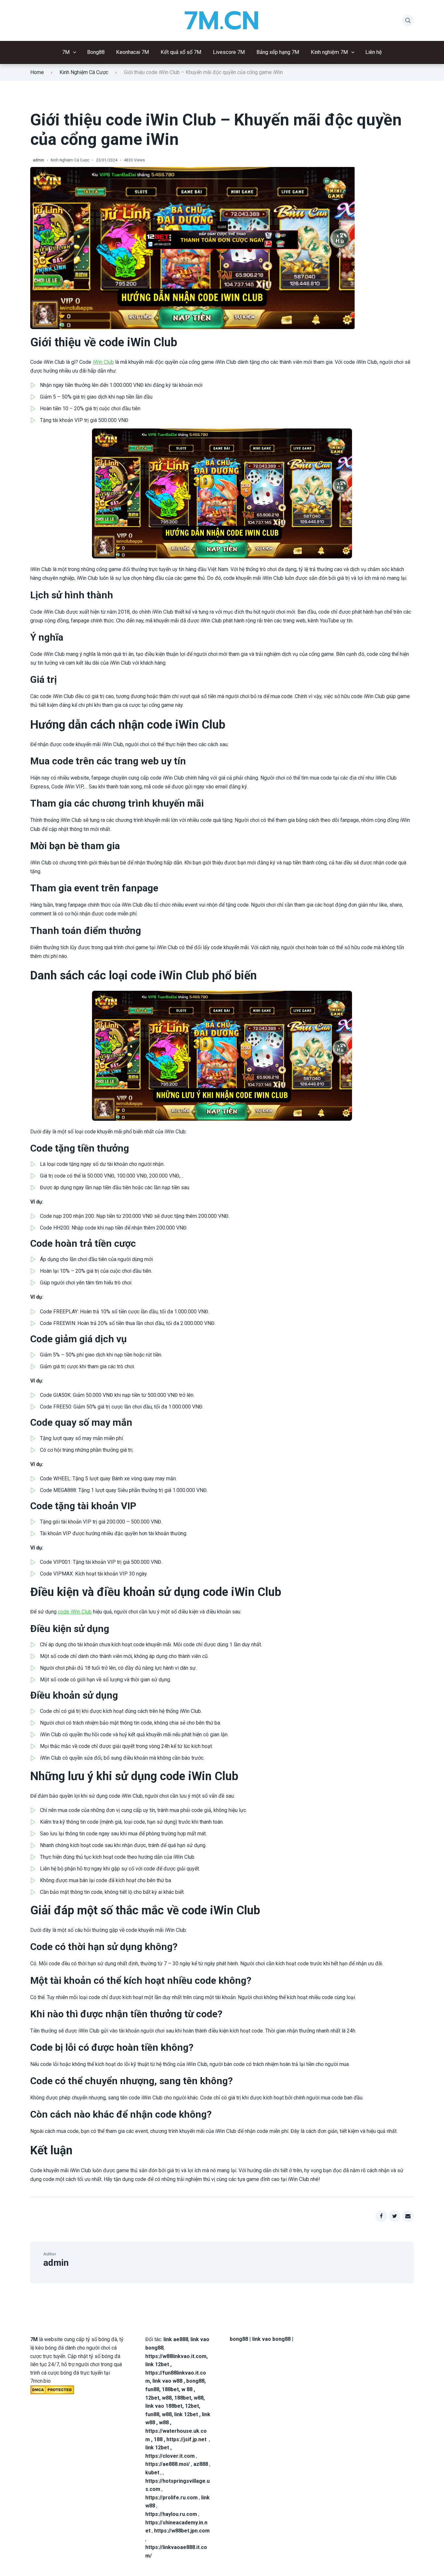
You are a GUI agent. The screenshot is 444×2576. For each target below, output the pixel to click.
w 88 (187, 2389)
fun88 (152, 2389)
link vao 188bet (164, 2406)
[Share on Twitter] (395, 2216)
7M (66, 52)
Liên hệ (374, 52)
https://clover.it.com (170, 2456)
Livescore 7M (229, 52)
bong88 (195, 2381)
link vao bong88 (271, 2339)
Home (37, 72)
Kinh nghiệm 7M (329, 52)
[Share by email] (408, 2216)
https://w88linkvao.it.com (176, 2356)
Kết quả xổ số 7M (181, 52)
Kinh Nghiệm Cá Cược (84, 72)
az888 (201, 2464)
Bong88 (96, 52)
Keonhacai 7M (133, 52)
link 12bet (157, 2364)
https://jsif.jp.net (186, 2439)
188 (158, 2439)
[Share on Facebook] (381, 2216)
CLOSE (222, 227)
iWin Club (103, 362)
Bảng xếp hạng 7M (278, 52)
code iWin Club (75, 1612)
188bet (170, 2389)
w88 (167, 2398)
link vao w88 (167, 2381)
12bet (152, 2398)
